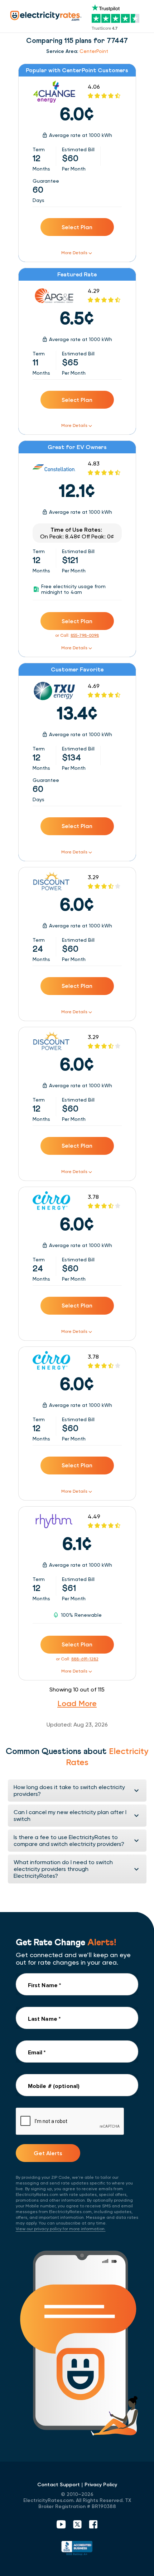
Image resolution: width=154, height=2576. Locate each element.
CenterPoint (94, 51)
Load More (77, 1703)
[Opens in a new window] (77, 2549)
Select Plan (77, 227)
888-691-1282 (85, 1659)
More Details (74, 253)
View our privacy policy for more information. (61, 2229)
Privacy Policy (101, 2485)
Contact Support (59, 2485)
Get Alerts (48, 2153)
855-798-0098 (85, 635)
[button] (77, 1791)
